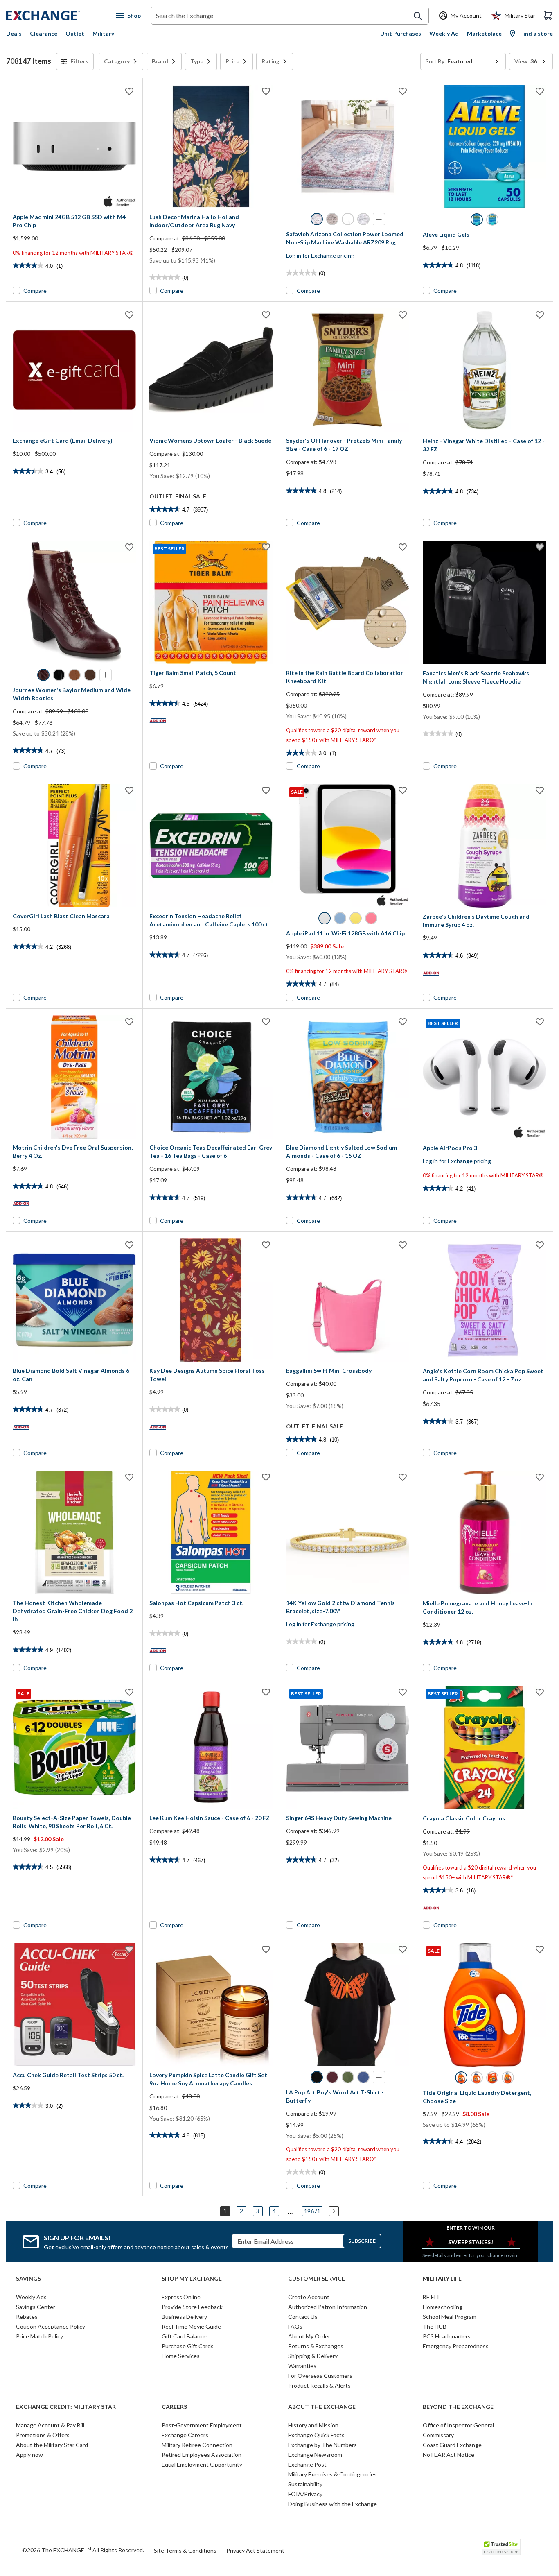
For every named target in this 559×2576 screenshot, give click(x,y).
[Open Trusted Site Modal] (501, 2547)
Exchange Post (307, 2464)
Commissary (438, 2435)
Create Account (309, 2297)
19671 (312, 2211)
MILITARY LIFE (442, 2279)
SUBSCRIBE (362, 2241)
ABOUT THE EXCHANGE (322, 2407)
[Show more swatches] (379, 219)
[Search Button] (418, 16)
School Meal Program (450, 2317)
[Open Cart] (548, 16)
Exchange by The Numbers (322, 2445)
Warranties (302, 2366)
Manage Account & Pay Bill (50, 2425)
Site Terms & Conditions (185, 2550)
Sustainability (305, 2484)
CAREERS (174, 2407)
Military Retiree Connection (197, 2445)
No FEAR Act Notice (449, 2455)
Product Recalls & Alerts (319, 2385)
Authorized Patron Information (328, 2307)
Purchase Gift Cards (188, 2346)
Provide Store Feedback (192, 2307)
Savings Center (36, 2307)
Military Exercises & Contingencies (332, 2474)
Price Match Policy (39, 2336)
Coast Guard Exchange (452, 2445)
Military (103, 33)
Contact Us (303, 2317)
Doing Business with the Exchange (332, 2504)
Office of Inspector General (458, 2425)
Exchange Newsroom (315, 2455)
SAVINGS (28, 2279)
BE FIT (431, 2297)
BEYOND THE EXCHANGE (458, 2407)
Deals (14, 33)
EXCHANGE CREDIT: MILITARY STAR (66, 2407)
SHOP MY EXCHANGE (192, 2279)
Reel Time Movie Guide (191, 2326)
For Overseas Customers (320, 2376)
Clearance (44, 33)
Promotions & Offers (43, 2435)
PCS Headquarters (447, 2336)
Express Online (181, 2297)
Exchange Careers (185, 2435)
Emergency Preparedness (456, 2346)
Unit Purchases (401, 33)
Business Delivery (184, 2317)
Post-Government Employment (202, 2425)
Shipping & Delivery (313, 2356)
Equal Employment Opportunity (202, 2464)
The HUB (435, 2326)
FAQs (295, 2326)
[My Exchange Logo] (58, 16)
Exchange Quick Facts (316, 2435)
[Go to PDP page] (74, 146)
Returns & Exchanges (316, 2346)
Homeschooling (443, 2307)
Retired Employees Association (202, 2455)
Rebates (27, 2317)
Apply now (29, 2455)
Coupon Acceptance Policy (51, 2326)
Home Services (181, 2356)
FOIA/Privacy (305, 2494)
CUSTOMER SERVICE (317, 2279)
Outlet (75, 33)
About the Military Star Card (52, 2445)
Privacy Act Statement (255, 2550)
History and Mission (313, 2425)
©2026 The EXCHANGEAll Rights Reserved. (83, 2550)
